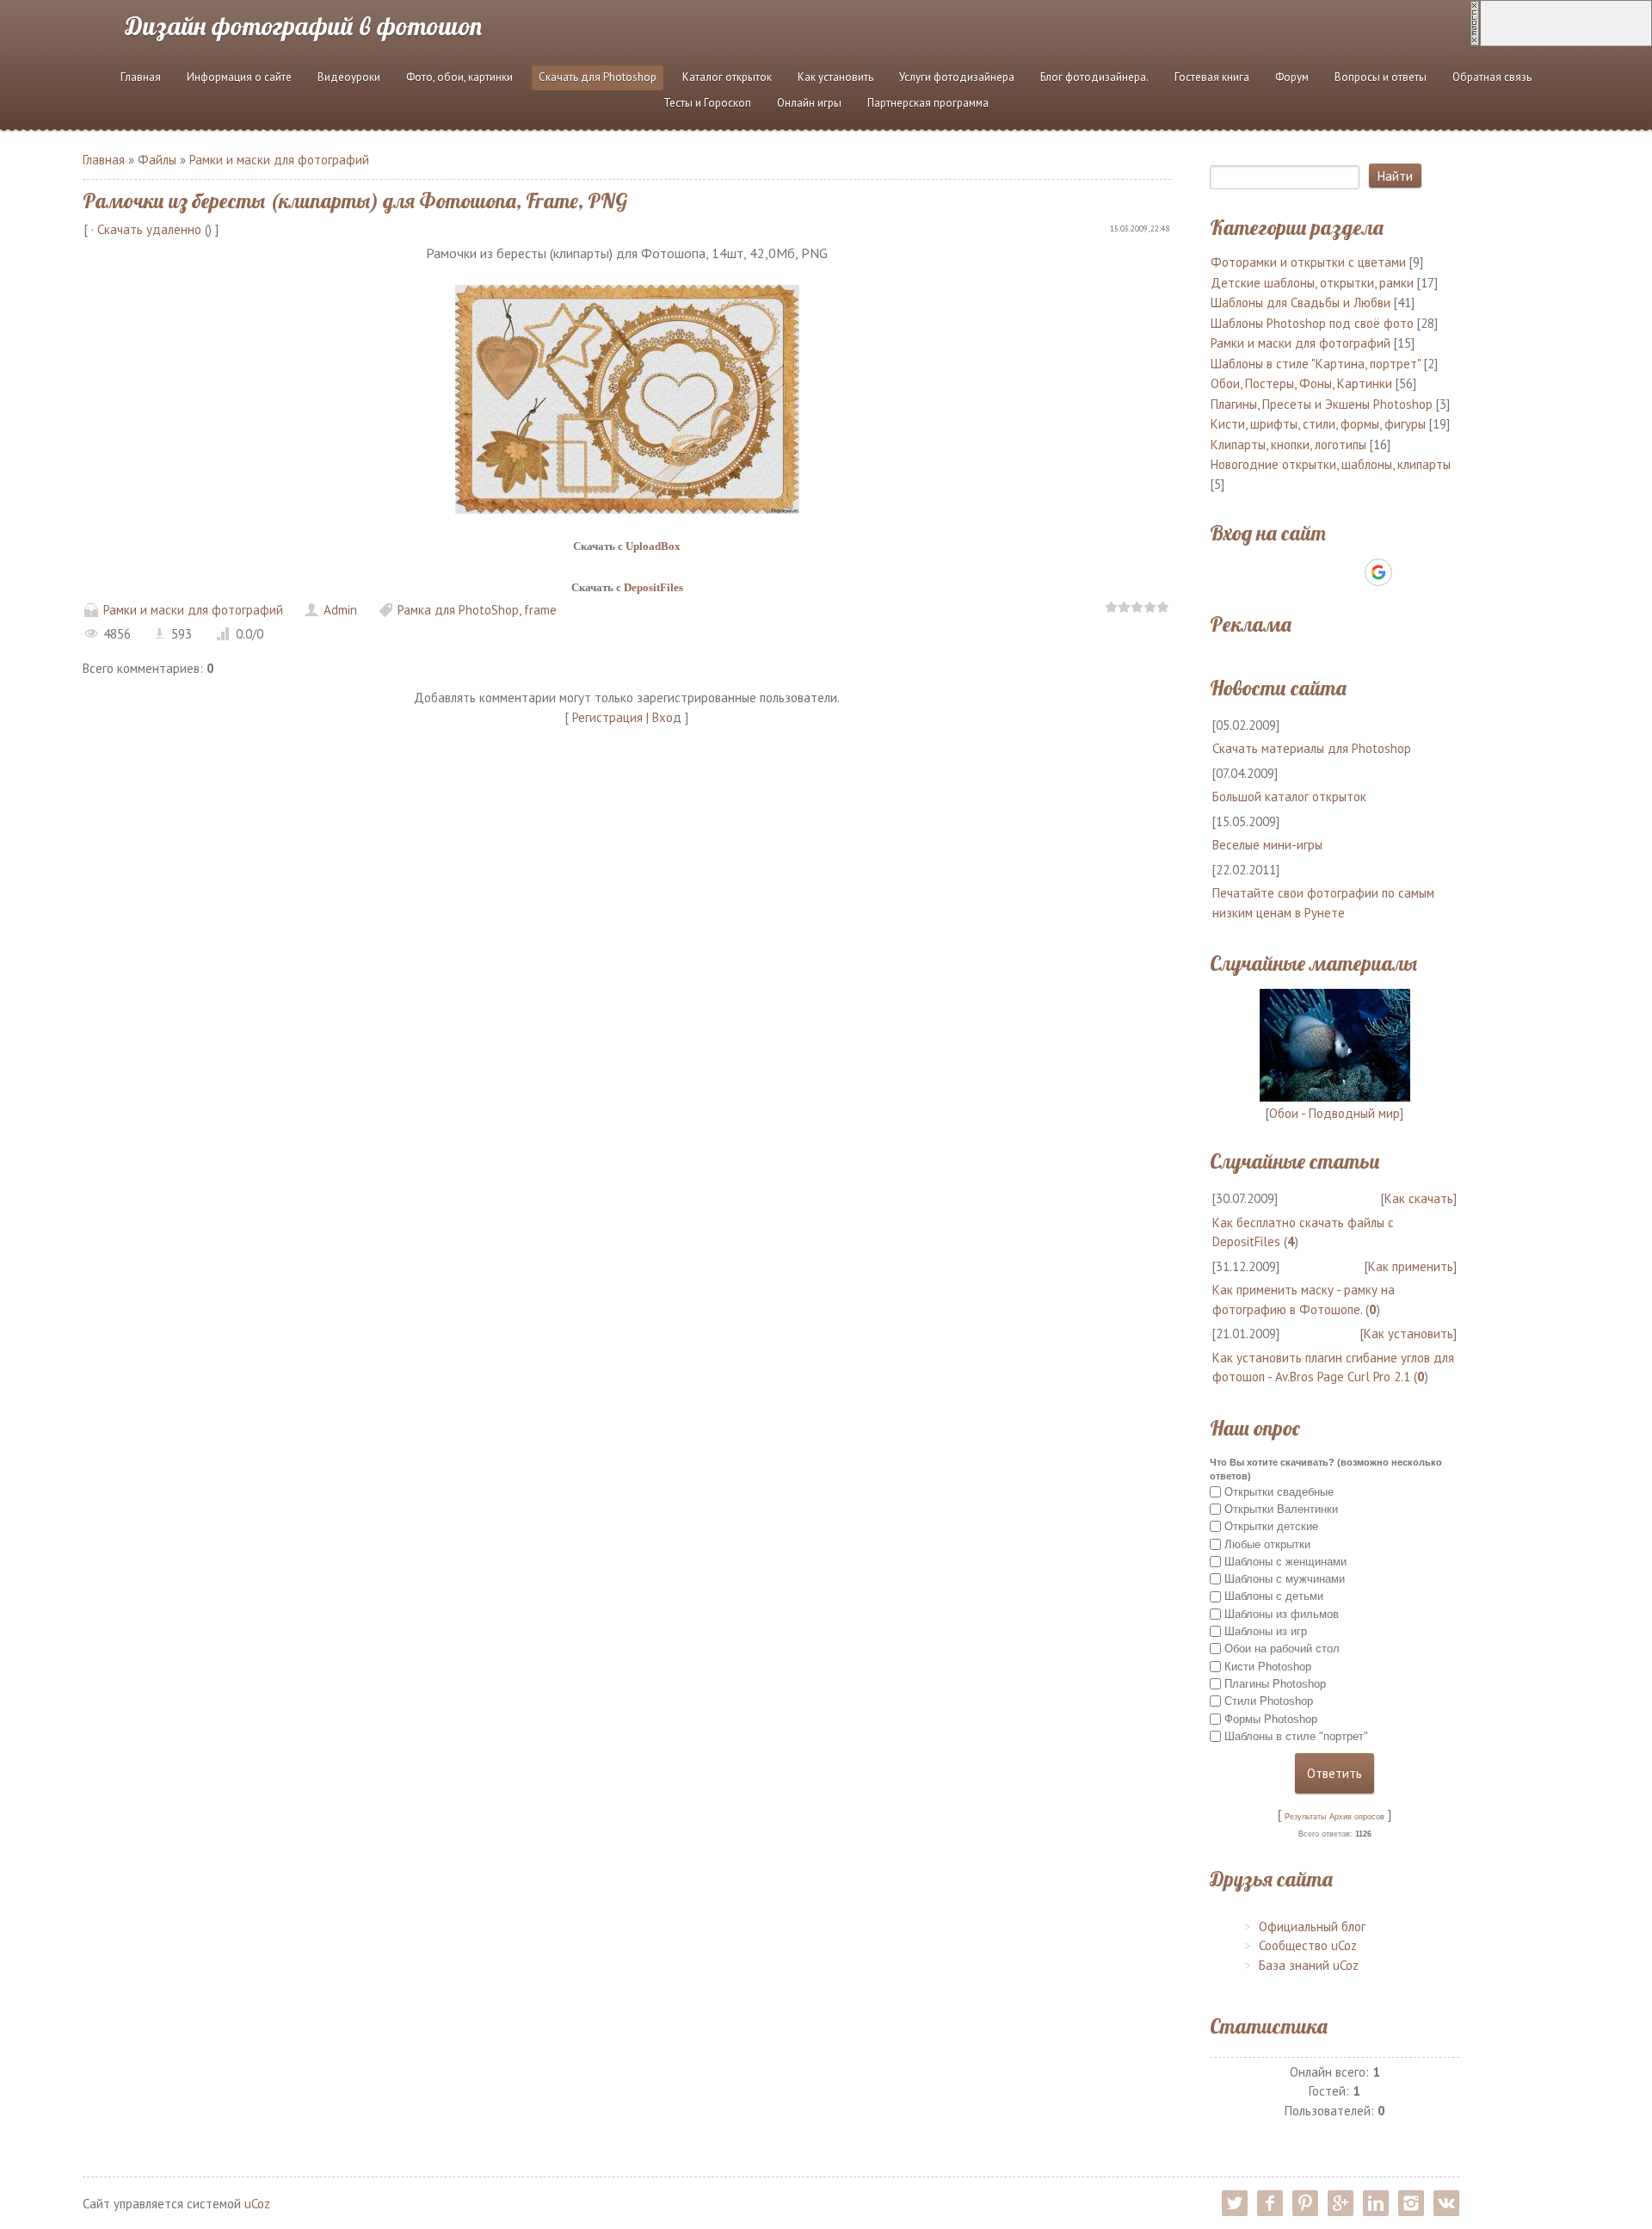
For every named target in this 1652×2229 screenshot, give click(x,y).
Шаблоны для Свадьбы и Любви (1301, 303)
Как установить (1409, 1334)
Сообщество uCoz (1308, 1945)
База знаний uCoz (1309, 1965)
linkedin (1376, 2203)
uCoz (257, 2204)
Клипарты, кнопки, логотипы (1288, 445)
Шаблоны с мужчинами (1285, 1579)
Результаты (1305, 1817)
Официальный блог (1312, 1926)
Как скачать (1419, 1198)
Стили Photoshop (1269, 1701)
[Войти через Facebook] (1319, 572)
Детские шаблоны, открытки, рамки (1312, 283)
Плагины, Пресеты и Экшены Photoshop (1322, 404)
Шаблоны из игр (1266, 1631)
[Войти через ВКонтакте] (1290, 572)
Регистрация (607, 717)
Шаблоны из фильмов (1282, 1614)
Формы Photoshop (1271, 1718)
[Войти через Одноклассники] (1409, 572)
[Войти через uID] (1261, 572)
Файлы (157, 160)
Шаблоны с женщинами (1285, 1562)
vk (1446, 2203)
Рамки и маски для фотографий (279, 160)
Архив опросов (1357, 1817)
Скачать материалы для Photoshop (1312, 748)
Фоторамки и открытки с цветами (1308, 262)
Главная (104, 160)
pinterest (1305, 2203)
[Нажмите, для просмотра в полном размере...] (627, 398)
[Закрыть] (1475, 22)
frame (540, 610)
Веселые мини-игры (1267, 845)
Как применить (1411, 1266)
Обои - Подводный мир (1335, 1113)
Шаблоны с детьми (1274, 1596)
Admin (340, 610)
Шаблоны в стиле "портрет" (1296, 1736)
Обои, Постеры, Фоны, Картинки (1301, 383)
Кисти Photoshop (1268, 1667)
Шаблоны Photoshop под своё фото (1312, 323)
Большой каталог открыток (1289, 797)
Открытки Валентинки (1281, 1509)
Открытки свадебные (1279, 1491)
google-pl (1341, 2203)
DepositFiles (653, 587)
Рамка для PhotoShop (458, 610)
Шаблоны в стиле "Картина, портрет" (1316, 364)
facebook (1270, 2203)
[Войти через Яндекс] (1348, 572)
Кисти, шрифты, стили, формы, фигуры (1318, 424)
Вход (667, 717)
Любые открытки (1267, 1544)
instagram (1411, 2203)
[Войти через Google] (1378, 572)
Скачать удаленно (149, 229)
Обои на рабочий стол (1282, 1649)
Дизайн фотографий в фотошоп (304, 26)
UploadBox (653, 546)
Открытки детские (1271, 1526)
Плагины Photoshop (1275, 1684)
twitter (1235, 2203)
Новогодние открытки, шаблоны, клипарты (1331, 464)
